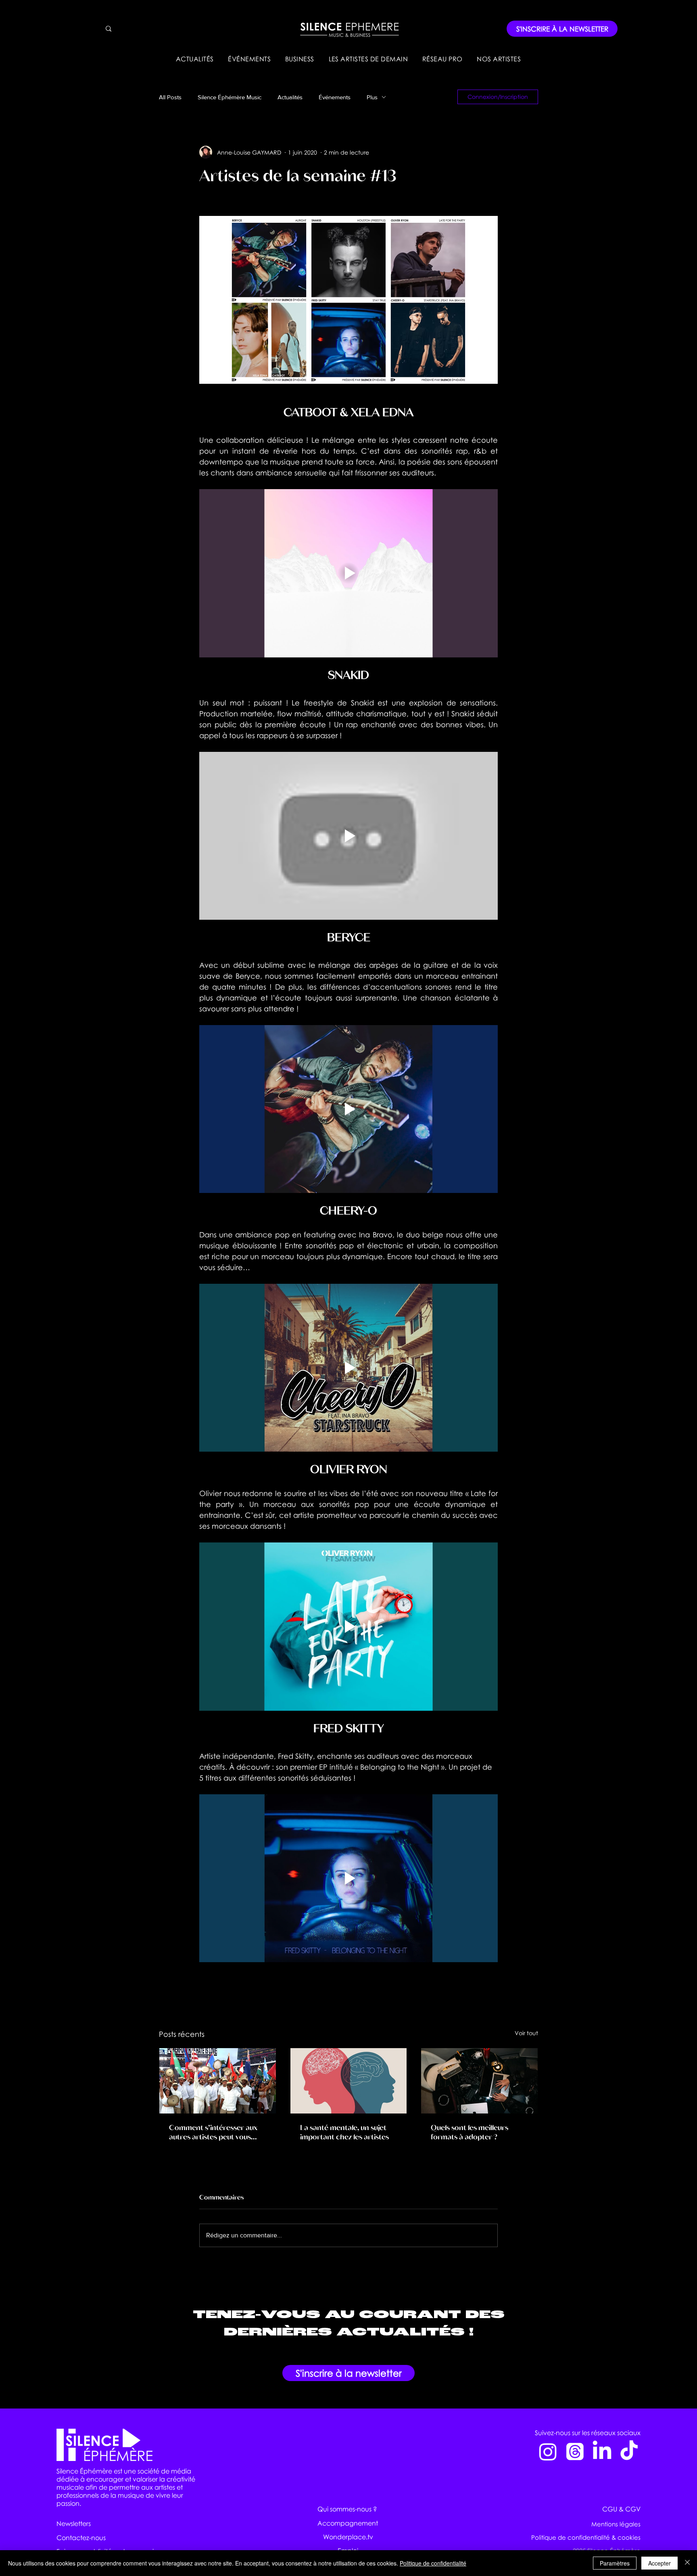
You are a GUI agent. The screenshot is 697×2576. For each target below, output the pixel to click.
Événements (335, 97)
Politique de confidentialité (433, 2563)
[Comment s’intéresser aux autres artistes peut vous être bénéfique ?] (218, 2081)
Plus (372, 97)
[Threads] (575, 2451)
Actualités (290, 97)
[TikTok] (629, 2451)
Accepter (659, 2563)
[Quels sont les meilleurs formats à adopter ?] (479, 2081)
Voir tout (526, 2033)
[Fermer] (687, 2563)
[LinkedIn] (602, 2451)
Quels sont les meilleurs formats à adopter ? (470, 2132)
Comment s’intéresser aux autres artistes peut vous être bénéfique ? (213, 2132)
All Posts (170, 97)
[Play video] (348, 573)
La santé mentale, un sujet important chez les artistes (344, 2132)
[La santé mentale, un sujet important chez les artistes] (349, 2081)
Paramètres (615, 2563)
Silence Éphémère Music (230, 97)
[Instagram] (548, 2451)
